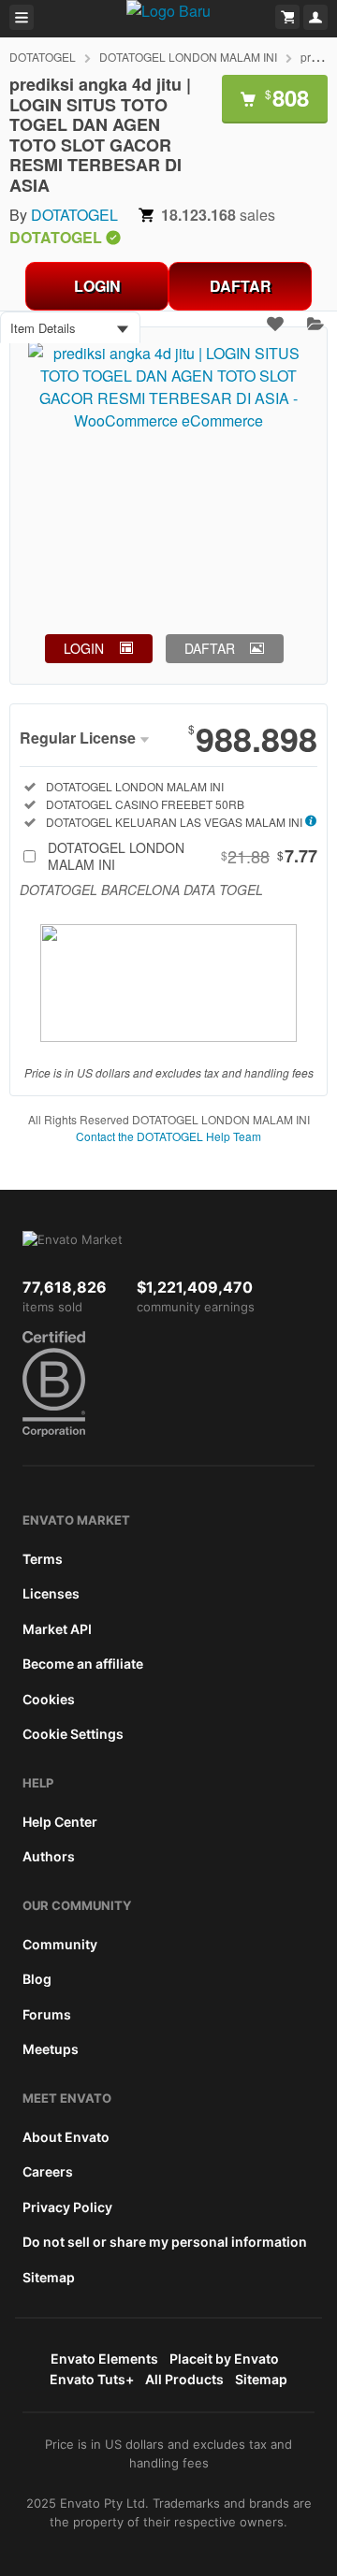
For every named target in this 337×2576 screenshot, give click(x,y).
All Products (184, 2379)
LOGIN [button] (84, 648)
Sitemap (49, 2277)
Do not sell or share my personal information (165, 2242)
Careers (48, 2171)
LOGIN (97, 286)
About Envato (66, 2137)
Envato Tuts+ (92, 2379)
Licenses (51, 1593)
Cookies (49, 1699)
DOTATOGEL (43, 57)
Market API (57, 1629)
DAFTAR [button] (210, 648)
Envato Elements (104, 2359)
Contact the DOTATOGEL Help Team (168, 1136)
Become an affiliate (83, 1664)
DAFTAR (241, 286)
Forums (47, 2014)
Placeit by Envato (224, 2359)
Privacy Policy (67, 2207)
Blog (37, 1979)
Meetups (51, 2049)
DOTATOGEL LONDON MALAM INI (188, 57)
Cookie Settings (73, 1734)
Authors (49, 1856)
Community (60, 1944)
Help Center (60, 1822)
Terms (43, 1559)
